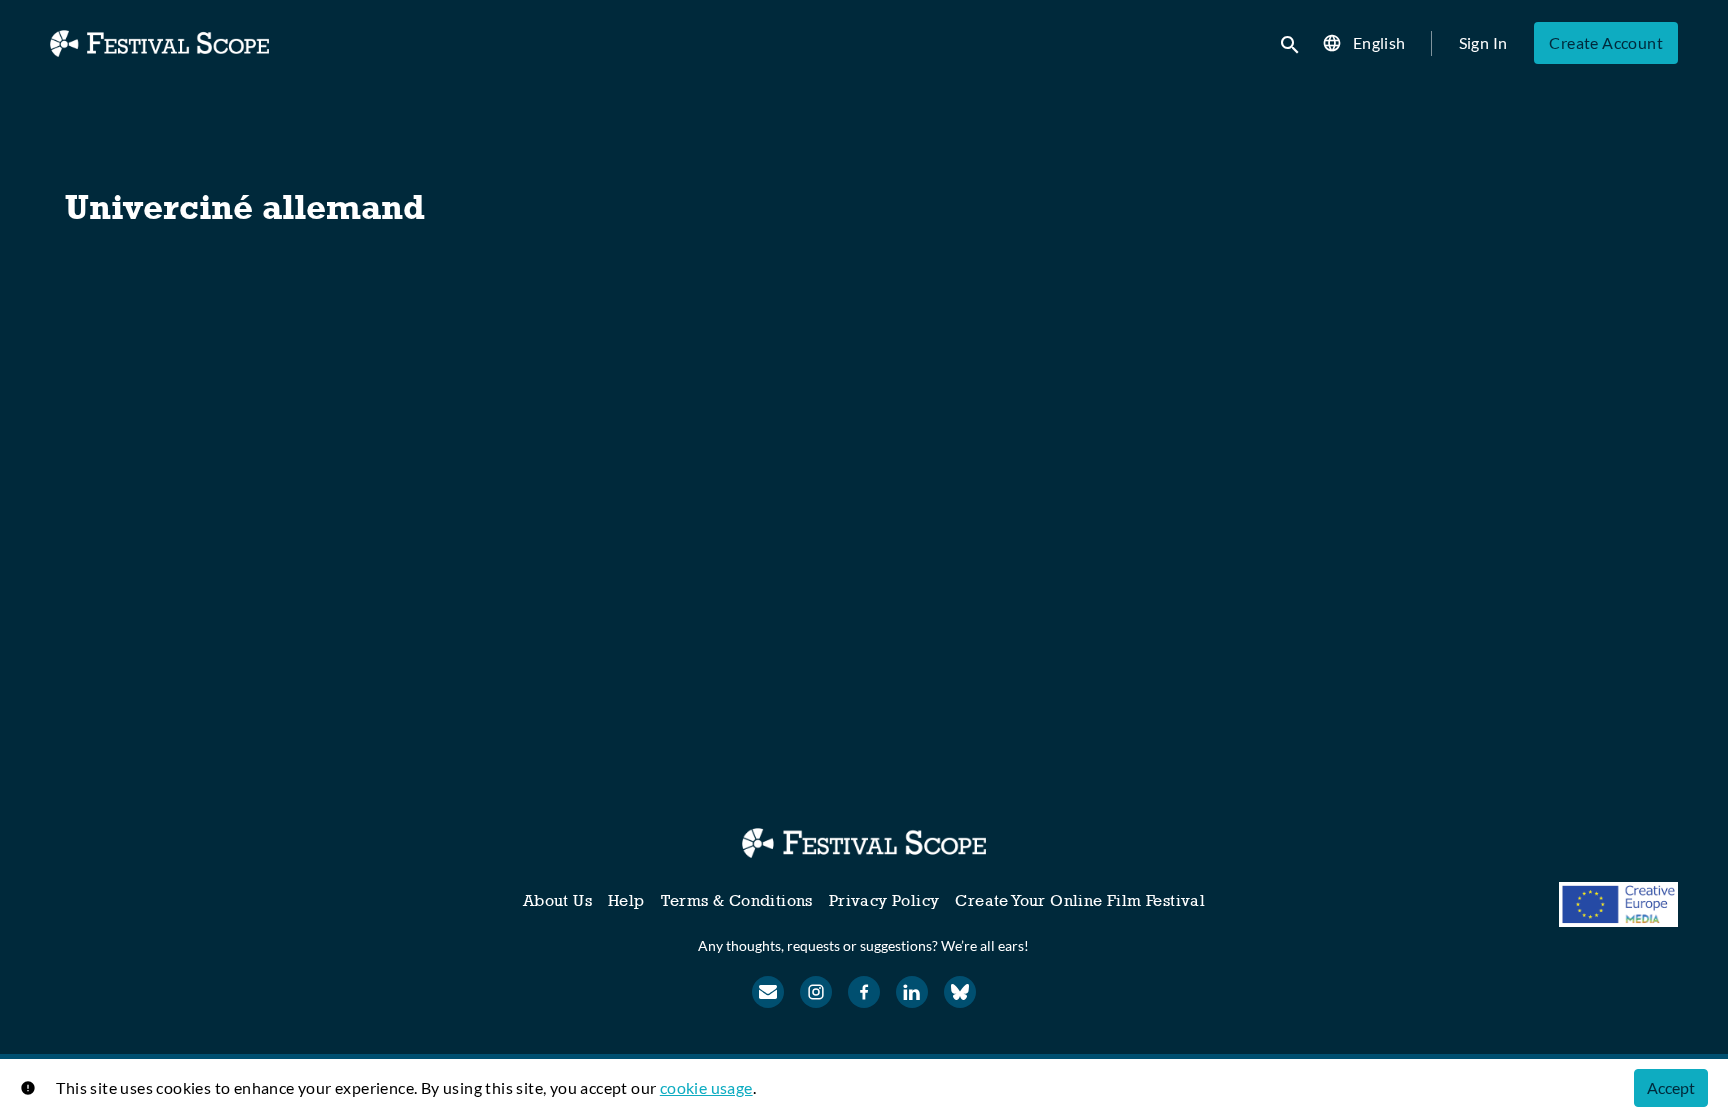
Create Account (1606, 42)
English (1379, 42)
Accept (1671, 1087)
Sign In (1483, 42)
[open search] (1291, 42)
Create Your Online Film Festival (1080, 900)
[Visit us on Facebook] (864, 992)
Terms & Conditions (737, 900)
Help (626, 900)
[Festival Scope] (863, 843)
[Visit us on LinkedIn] (912, 992)
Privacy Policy (884, 900)
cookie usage (706, 1087)
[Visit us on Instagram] (816, 992)
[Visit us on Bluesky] (960, 992)
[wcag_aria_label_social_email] (768, 992)
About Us (557, 900)
